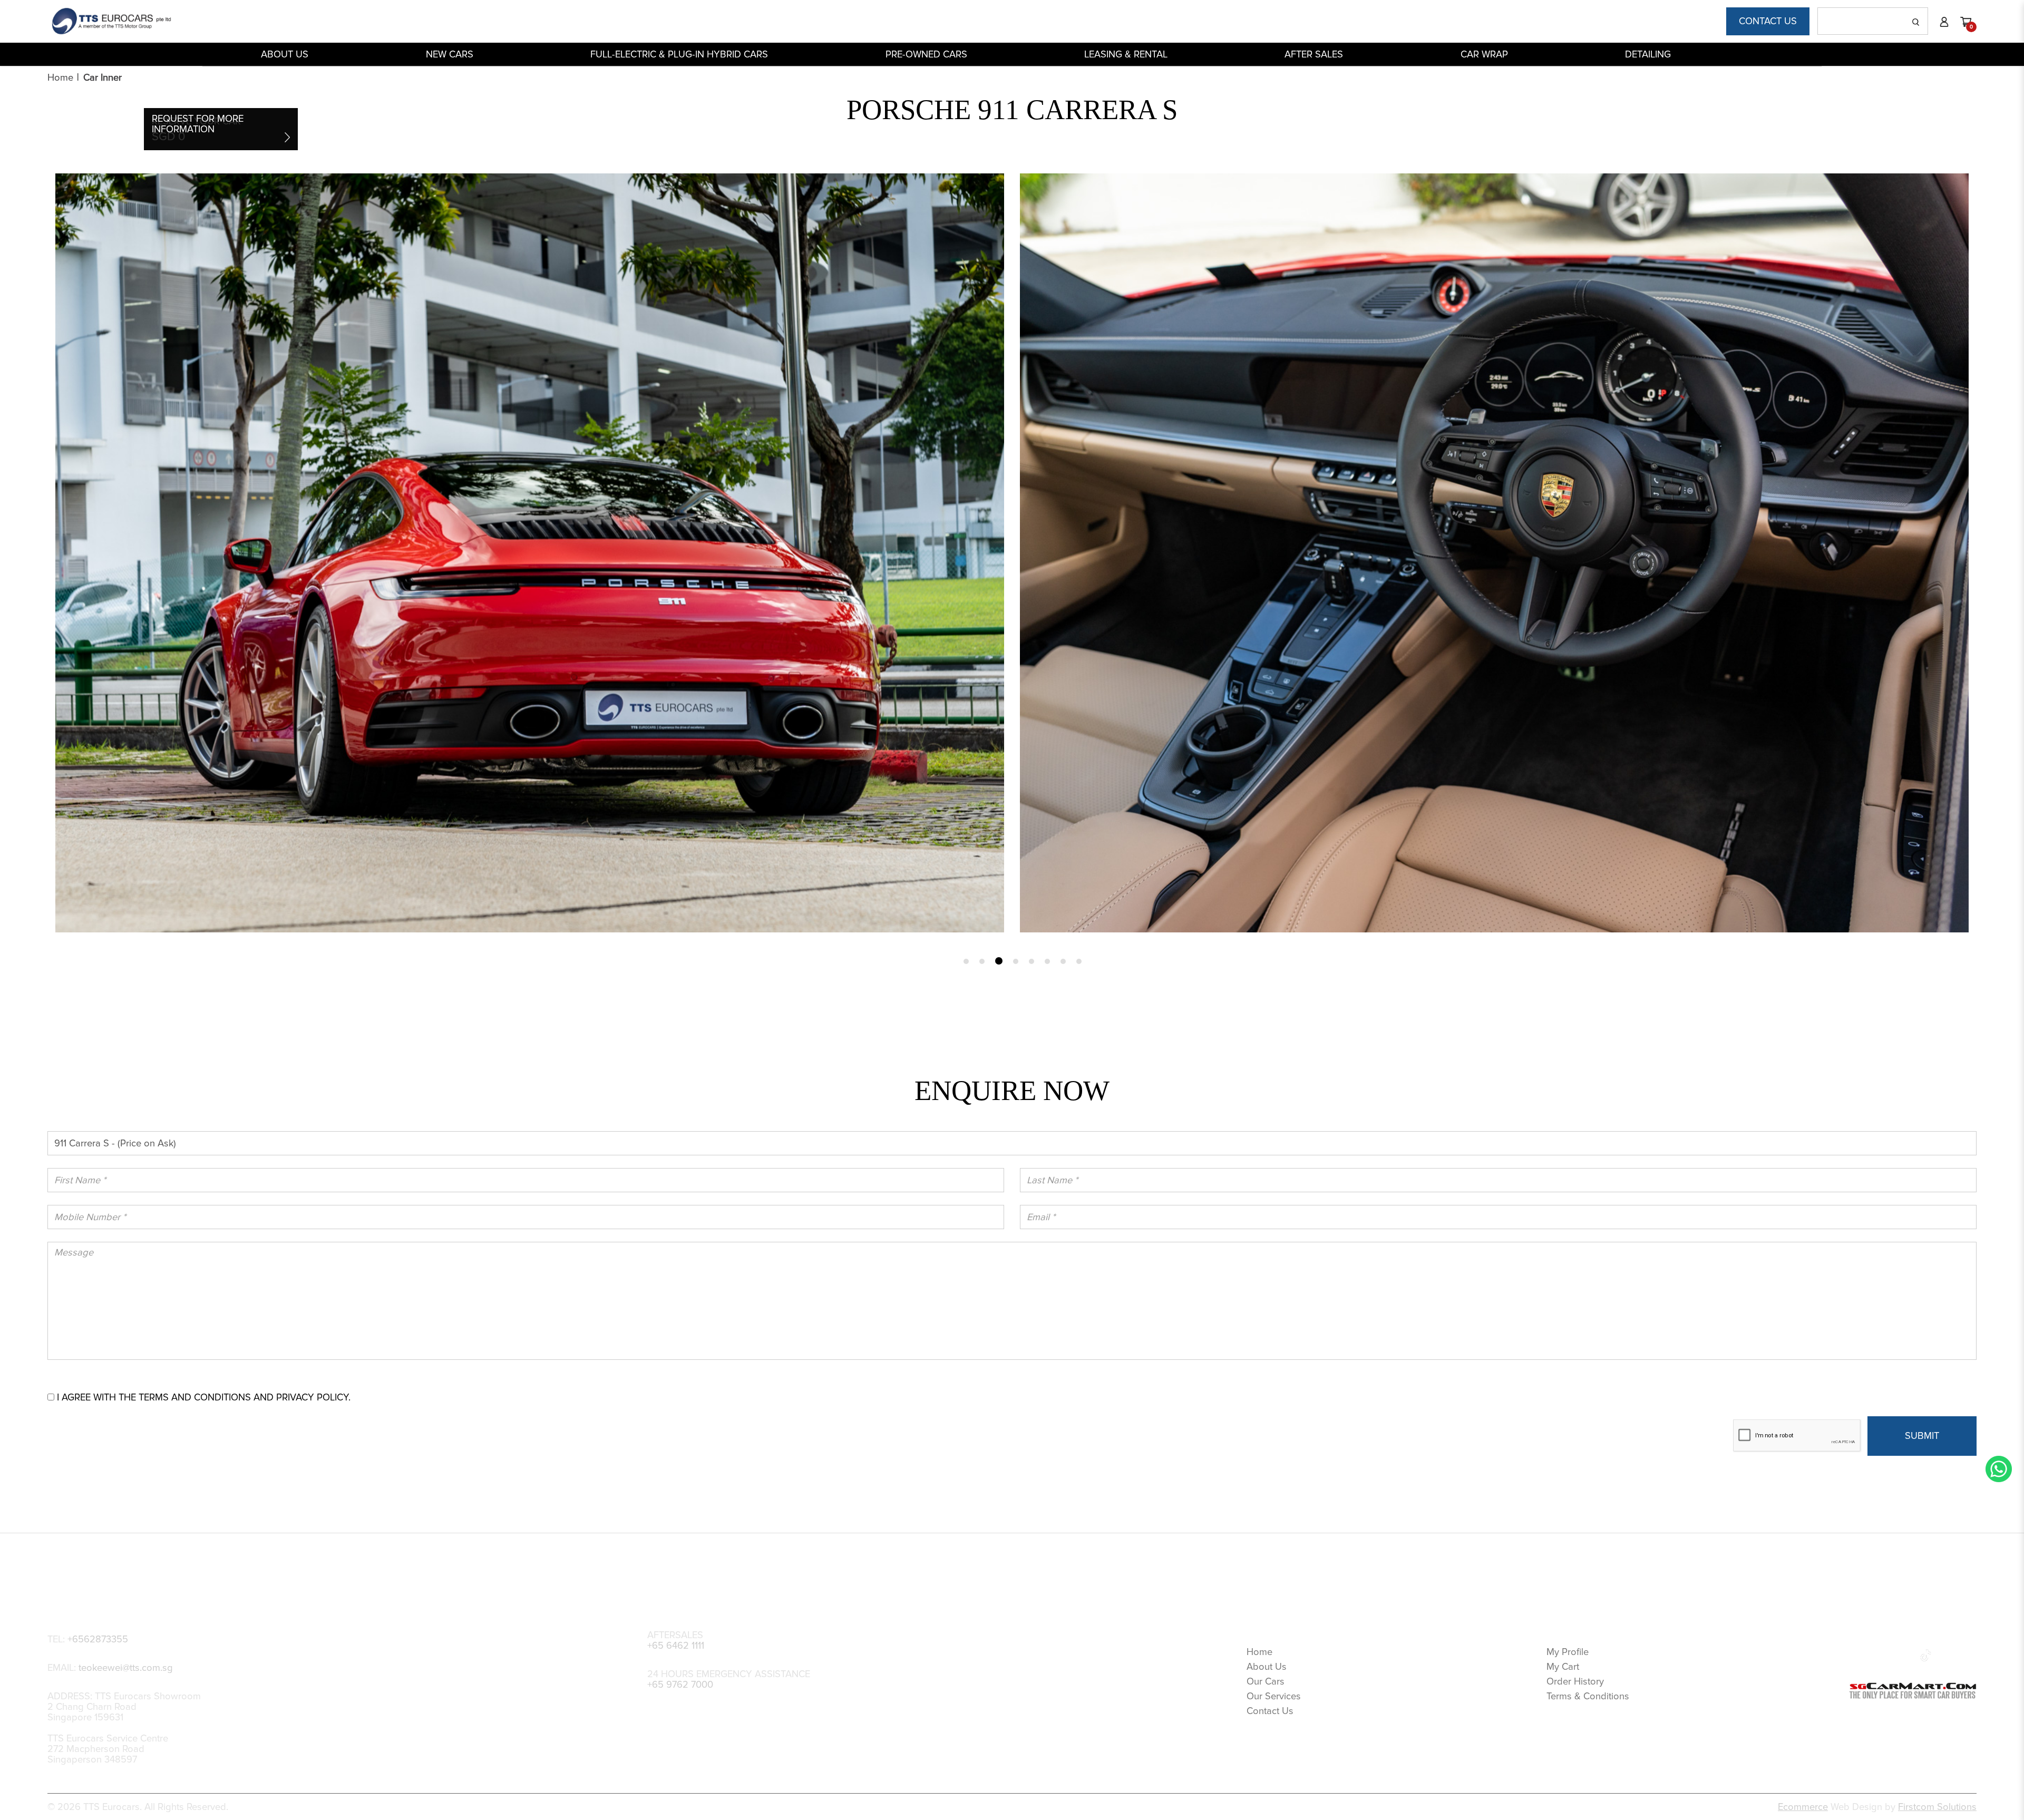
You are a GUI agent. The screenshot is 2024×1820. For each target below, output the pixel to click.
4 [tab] (1014, 961)
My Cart (1563, 1667)
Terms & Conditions (1588, 1696)
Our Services (1274, 1696)
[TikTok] (1926, 1654)
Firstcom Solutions (1937, 1807)
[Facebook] (1859, 1654)
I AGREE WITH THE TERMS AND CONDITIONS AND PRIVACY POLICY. (204, 1397)
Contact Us (1768, 21)
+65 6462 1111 (676, 1646)
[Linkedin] (1882, 1654)
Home (60, 77)
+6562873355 (98, 1639)
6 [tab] (1047, 961)
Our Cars (1266, 1681)
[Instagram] (1904, 1654)
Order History (1575, 1681)
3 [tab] (998, 961)
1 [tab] (966, 961)
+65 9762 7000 (680, 1685)
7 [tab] (1063, 961)
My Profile (1568, 1652)
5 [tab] (1030, 961)
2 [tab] (982, 961)
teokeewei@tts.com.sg (126, 1668)
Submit (1922, 1436)
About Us (1267, 1667)
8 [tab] (1079, 961)
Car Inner (103, 77)
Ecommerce (1803, 1807)
